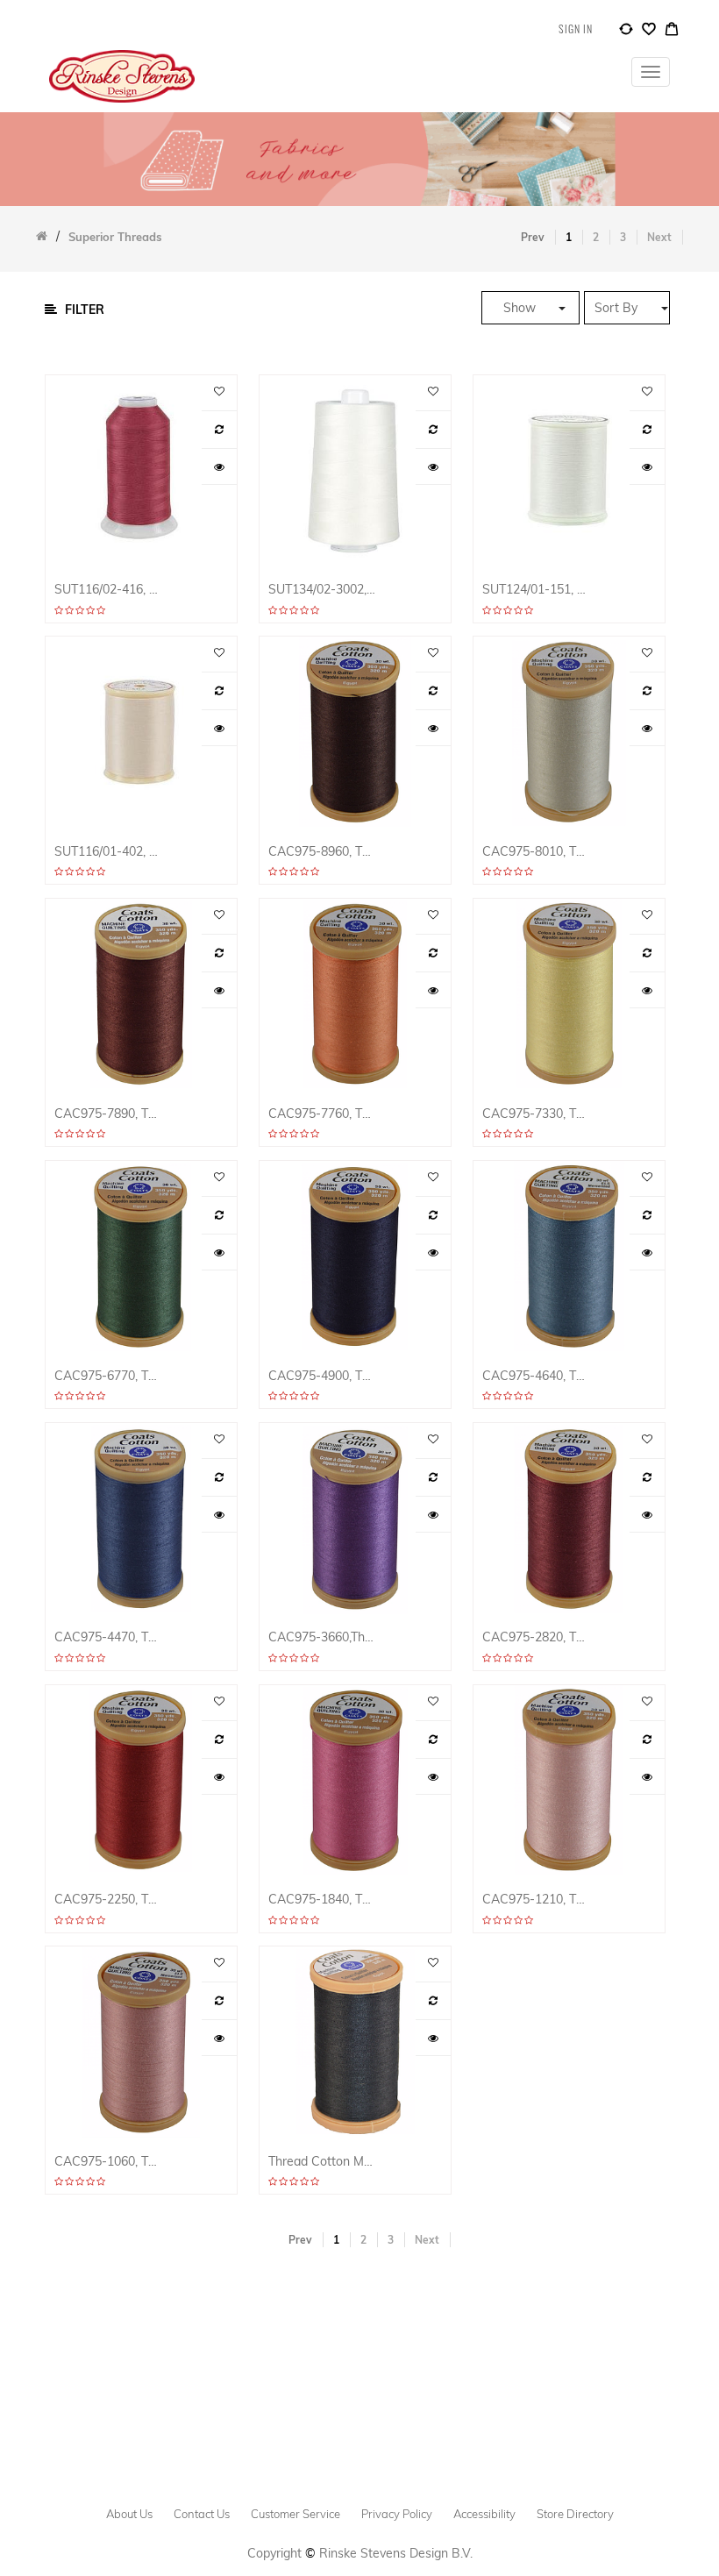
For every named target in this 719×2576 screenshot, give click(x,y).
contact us (202, 2514)
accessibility (484, 2514)
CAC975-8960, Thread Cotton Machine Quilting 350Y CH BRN (323, 852)
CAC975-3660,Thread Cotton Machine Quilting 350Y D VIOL (323, 1637)
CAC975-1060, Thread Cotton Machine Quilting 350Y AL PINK (109, 2162)
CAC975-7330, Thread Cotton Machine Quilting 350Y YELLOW (537, 1114)
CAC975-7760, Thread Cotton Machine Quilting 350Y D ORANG (323, 1114)
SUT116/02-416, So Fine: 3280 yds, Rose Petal (109, 590)
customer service (295, 2514)
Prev (533, 237)
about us (129, 2514)
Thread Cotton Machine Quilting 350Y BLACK (323, 2162)
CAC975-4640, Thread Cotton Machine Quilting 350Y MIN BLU (537, 1376)
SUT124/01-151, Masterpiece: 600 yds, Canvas (537, 590)
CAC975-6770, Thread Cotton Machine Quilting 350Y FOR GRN (109, 1376)
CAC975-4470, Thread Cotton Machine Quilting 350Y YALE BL (109, 1637)
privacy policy (397, 2514)
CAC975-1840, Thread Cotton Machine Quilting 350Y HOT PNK (323, 1900)
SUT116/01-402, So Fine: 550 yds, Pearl (109, 852)
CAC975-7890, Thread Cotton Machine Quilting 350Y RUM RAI (109, 1114)
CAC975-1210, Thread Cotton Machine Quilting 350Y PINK (537, 1900)
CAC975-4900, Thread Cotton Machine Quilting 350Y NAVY (323, 1376)
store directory (575, 2514)
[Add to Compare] (626, 32)
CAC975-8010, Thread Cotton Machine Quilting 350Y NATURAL (537, 852)
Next (659, 237)
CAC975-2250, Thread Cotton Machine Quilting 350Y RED (109, 1900)
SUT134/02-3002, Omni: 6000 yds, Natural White (323, 590)
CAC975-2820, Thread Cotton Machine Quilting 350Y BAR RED (537, 1637)
